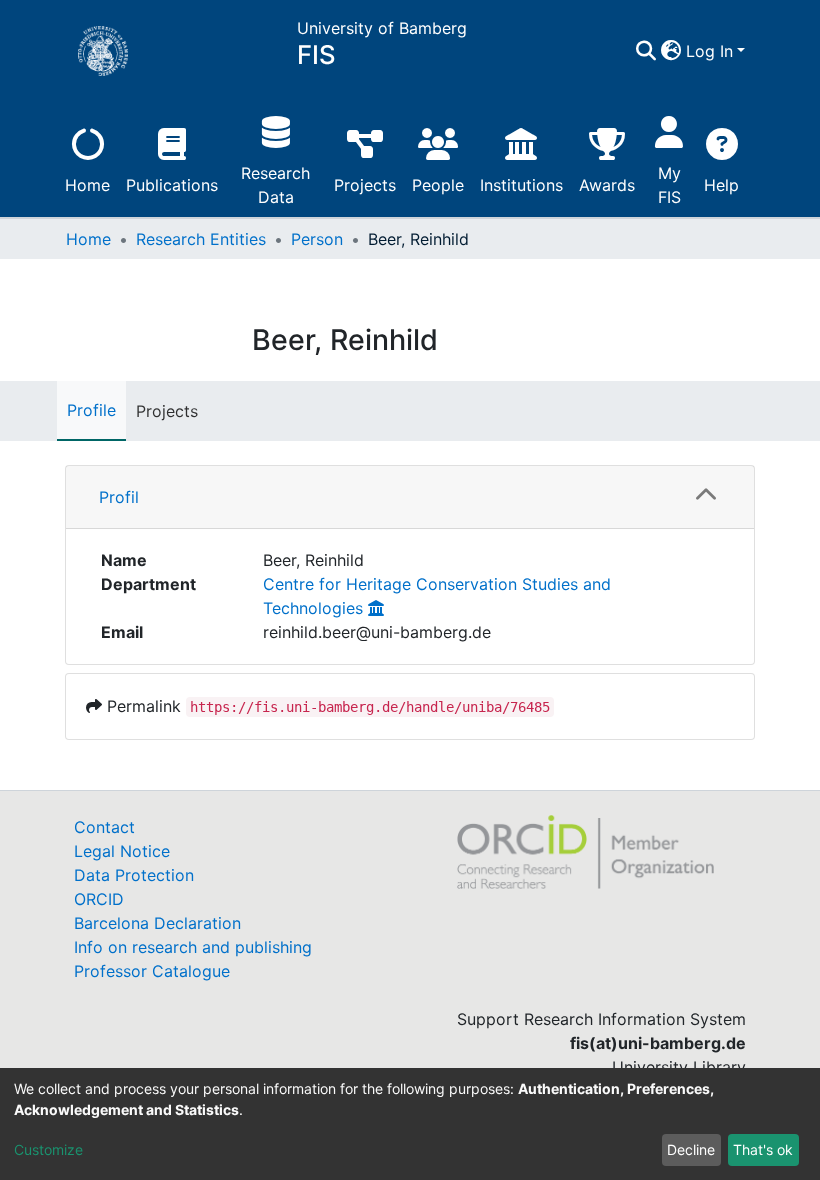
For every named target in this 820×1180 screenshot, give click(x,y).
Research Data (275, 185)
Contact (104, 827)
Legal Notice (122, 851)
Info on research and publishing (193, 947)
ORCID (99, 899)
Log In (709, 51)
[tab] (410, 497)
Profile (91, 410)
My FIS (669, 185)
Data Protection (134, 875)
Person (317, 239)
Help (721, 185)
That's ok (763, 1149)
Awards (607, 185)
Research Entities (201, 239)
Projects (365, 185)
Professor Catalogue (152, 971)
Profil (119, 497)
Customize (48, 1149)
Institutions (521, 185)
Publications (172, 185)
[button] (671, 51)
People (438, 185)
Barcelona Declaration (157, 923)
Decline (691, 1149)
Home (87, 185)
